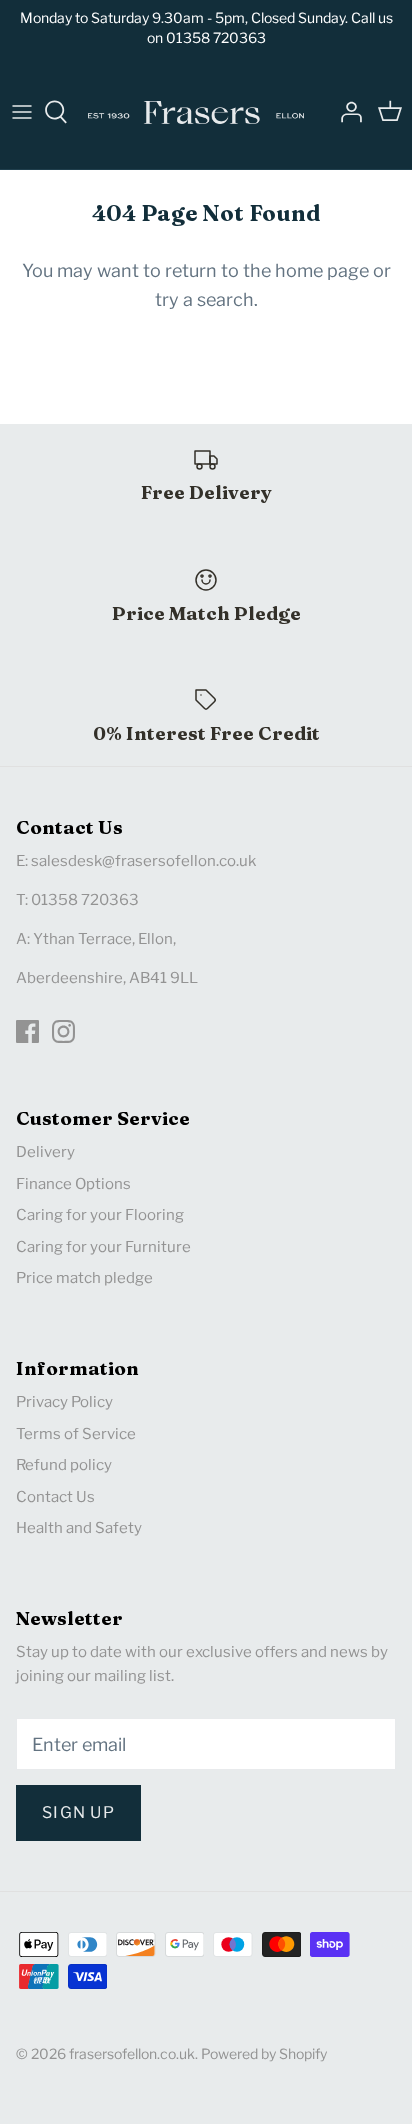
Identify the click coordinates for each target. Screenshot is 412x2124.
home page (322, 270)
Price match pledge (84, 1278)
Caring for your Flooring (100, 1215)
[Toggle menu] (22, 112)
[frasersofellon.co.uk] (196, 112)
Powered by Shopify (264, 2053)
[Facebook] (27, 1031)
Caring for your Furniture (103, 1247)
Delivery (45, 1152)
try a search (204, 299)
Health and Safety (79, 1528)
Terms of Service (76, 1434)
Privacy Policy (64, 1402)
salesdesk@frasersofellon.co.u (139, 861)
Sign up (78, 1812)
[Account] (346, 112)
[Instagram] (63, 1031)
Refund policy (64, 1465)
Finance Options (73, 1184)
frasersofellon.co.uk (132, 2053)
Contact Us (55, 1497)
